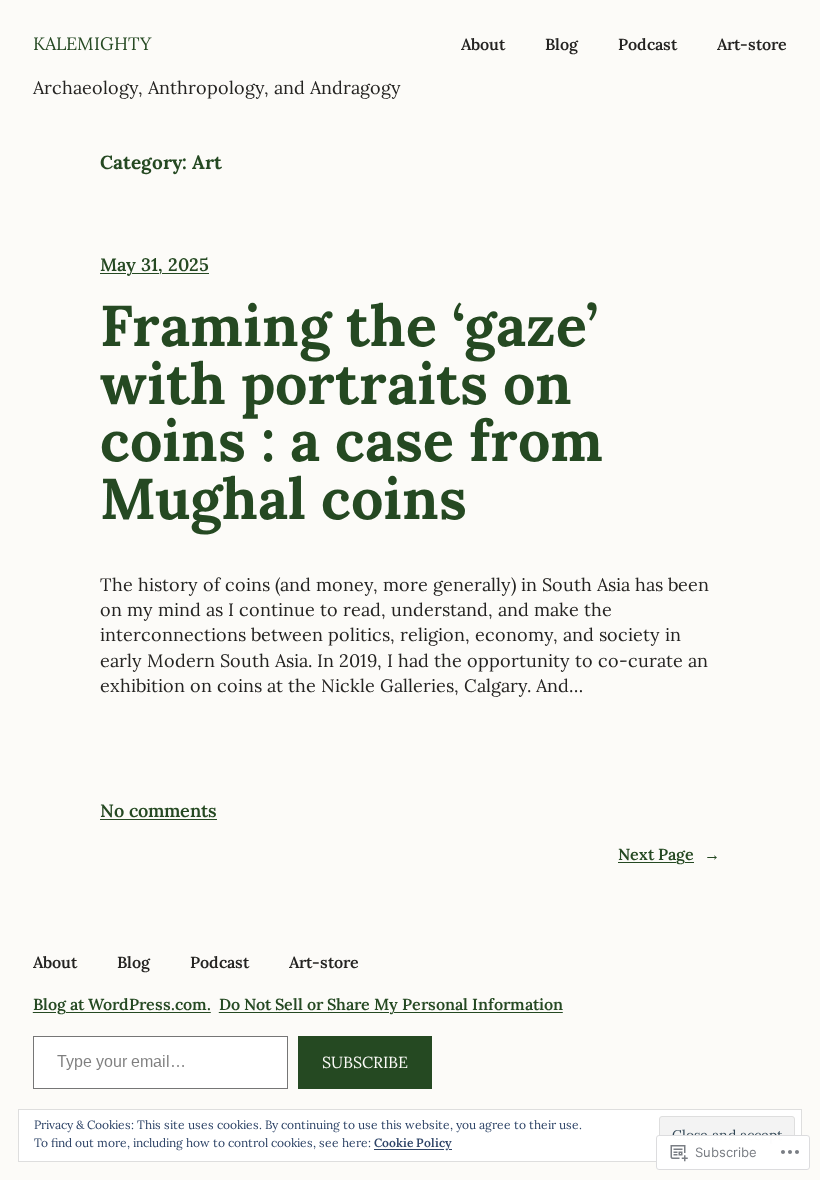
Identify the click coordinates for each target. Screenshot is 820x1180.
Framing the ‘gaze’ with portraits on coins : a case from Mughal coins (351, 412)
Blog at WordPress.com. (122, 1004)
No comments (158, 810)
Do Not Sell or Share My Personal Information (391, 1004)
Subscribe (365, 1062)
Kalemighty (92, 43)
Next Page (669, 854)
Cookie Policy (413, 1142)
